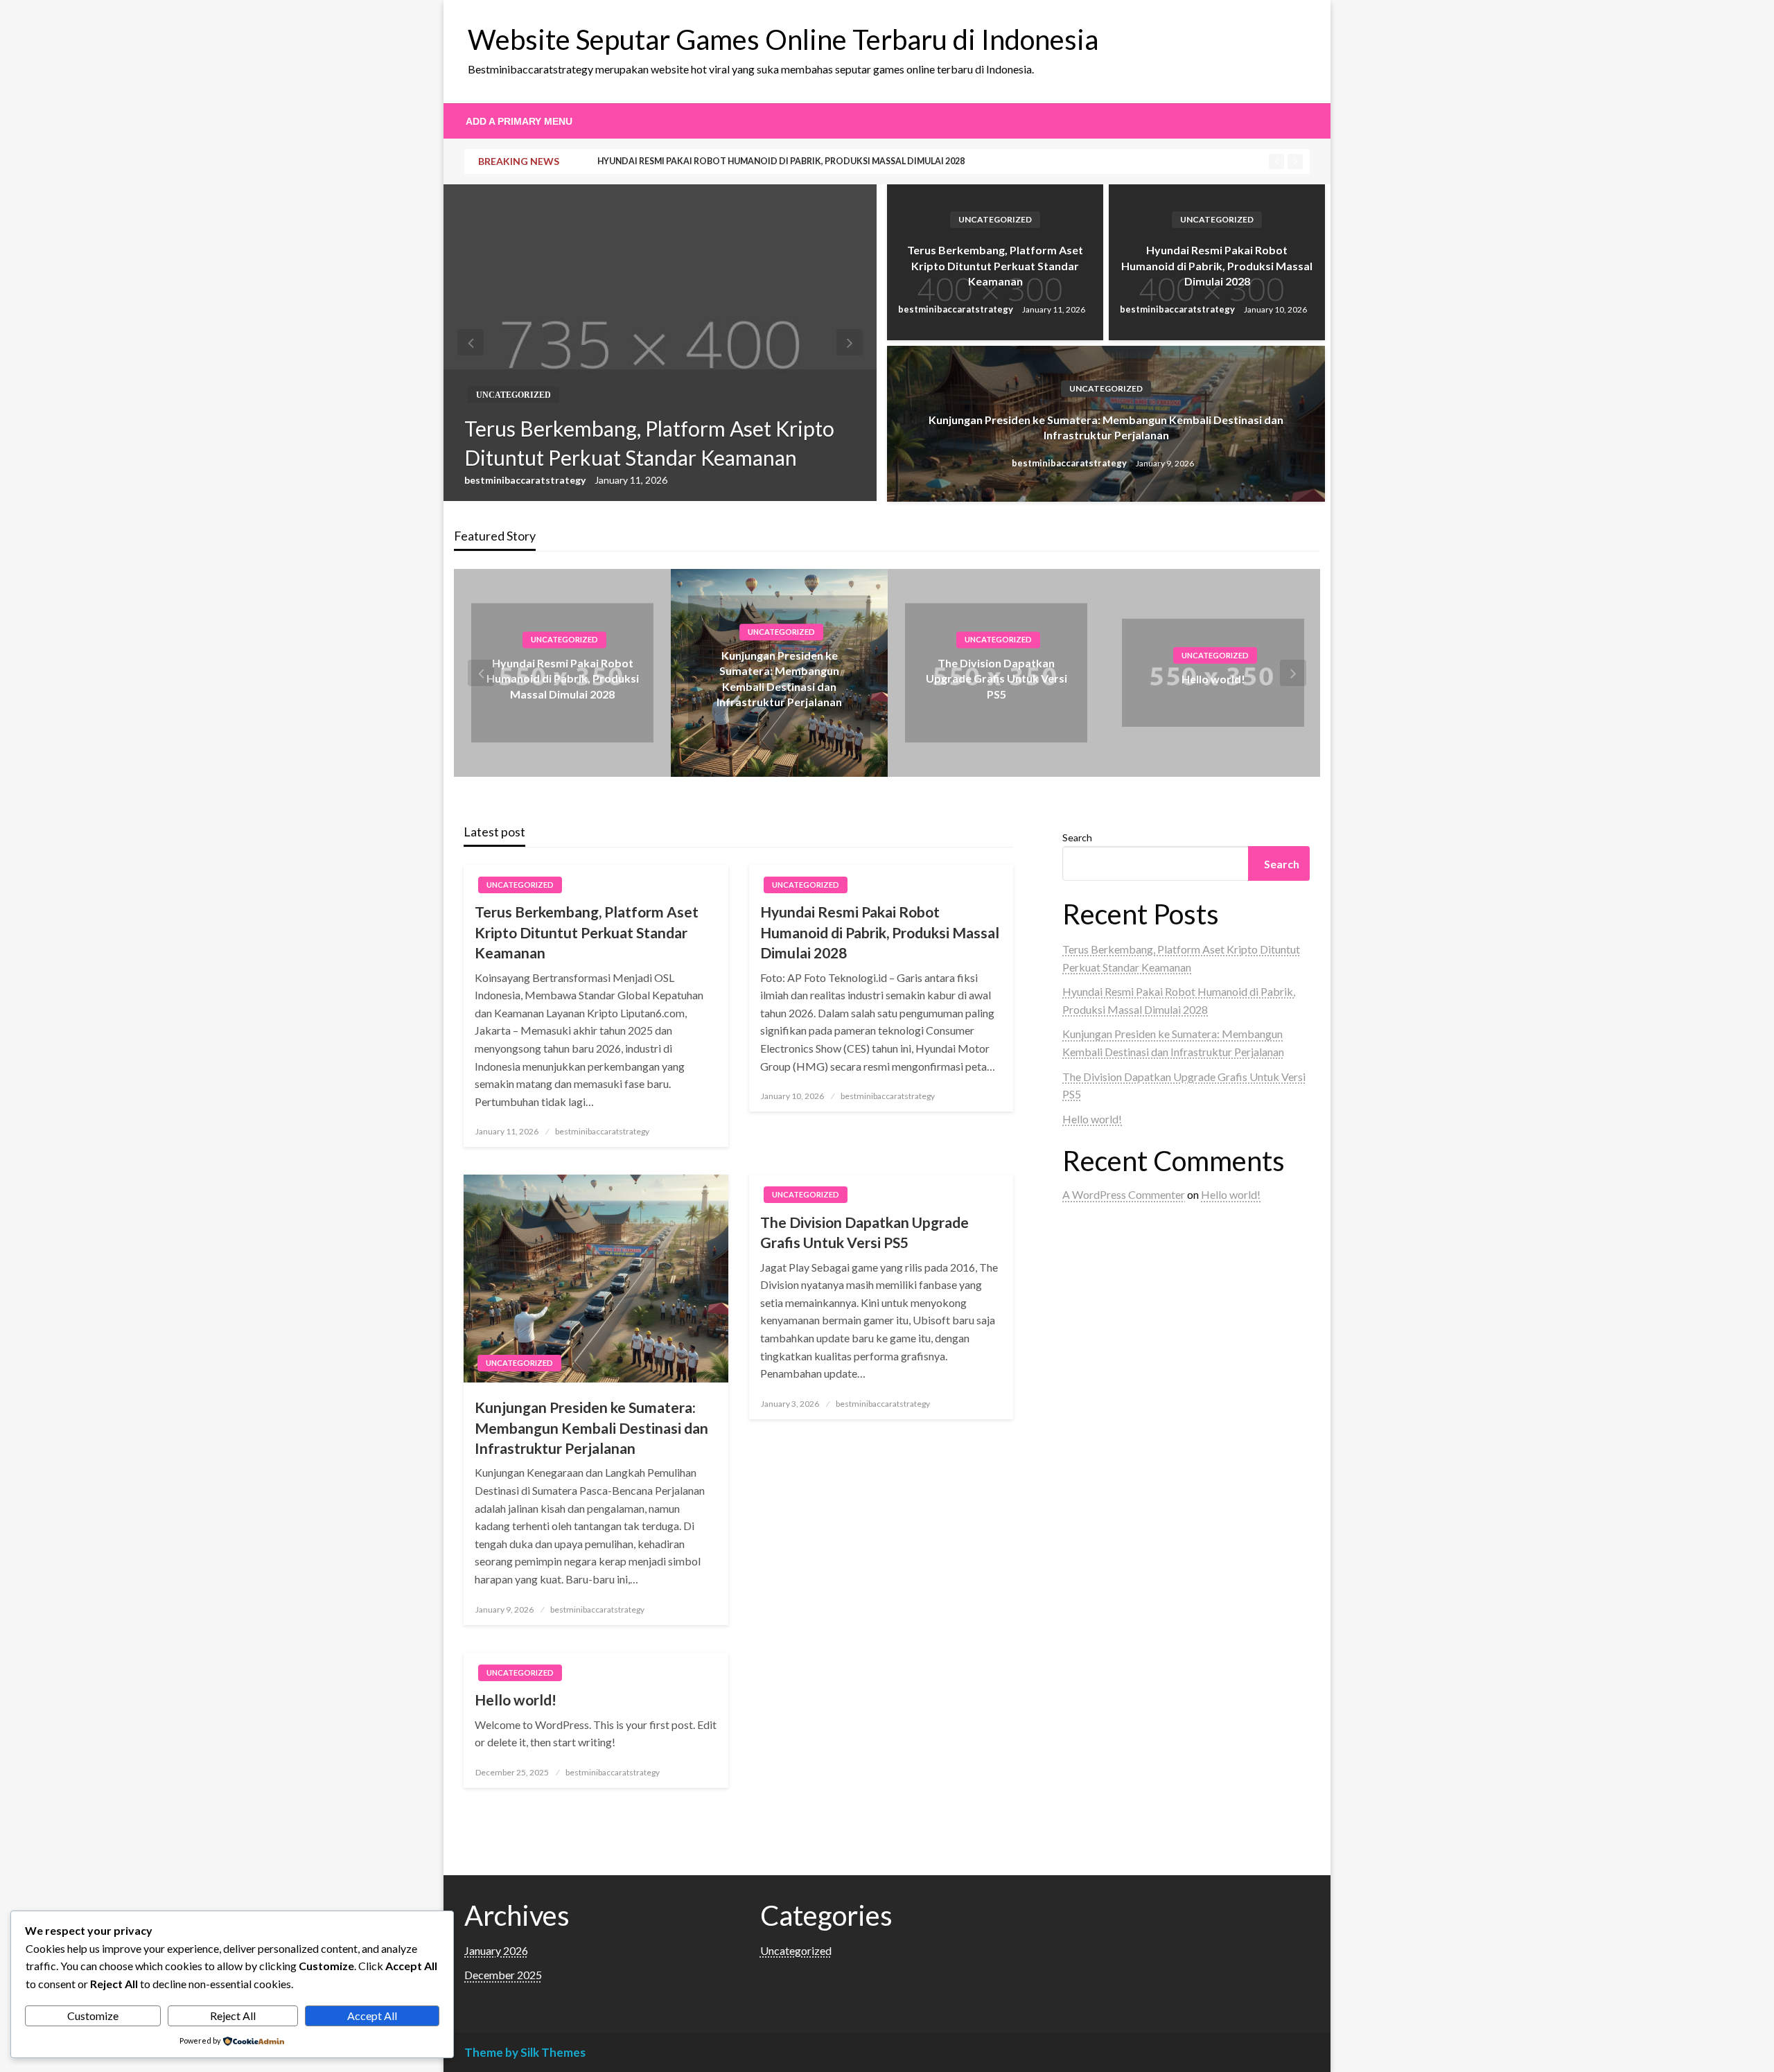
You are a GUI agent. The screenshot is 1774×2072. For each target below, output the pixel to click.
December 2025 (503, 1975)
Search (1077, 837)
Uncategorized (513, 395)
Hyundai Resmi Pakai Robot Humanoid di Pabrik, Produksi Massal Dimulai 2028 (781, 161)
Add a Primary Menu (519, 121)
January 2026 (496, 1950)
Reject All (233, 2016)
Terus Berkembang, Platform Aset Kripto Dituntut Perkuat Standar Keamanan (649, 443)
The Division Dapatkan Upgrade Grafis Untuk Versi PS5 (996, 678)
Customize (93, 2016)
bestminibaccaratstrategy (526, 480)
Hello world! (1213, 679)
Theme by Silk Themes (525, 2052)
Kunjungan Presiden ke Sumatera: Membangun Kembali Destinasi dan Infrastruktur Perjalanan (1106, 427)
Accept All (372, 2016)
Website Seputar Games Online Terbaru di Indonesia (783, 39)
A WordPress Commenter (1124, 1194)
